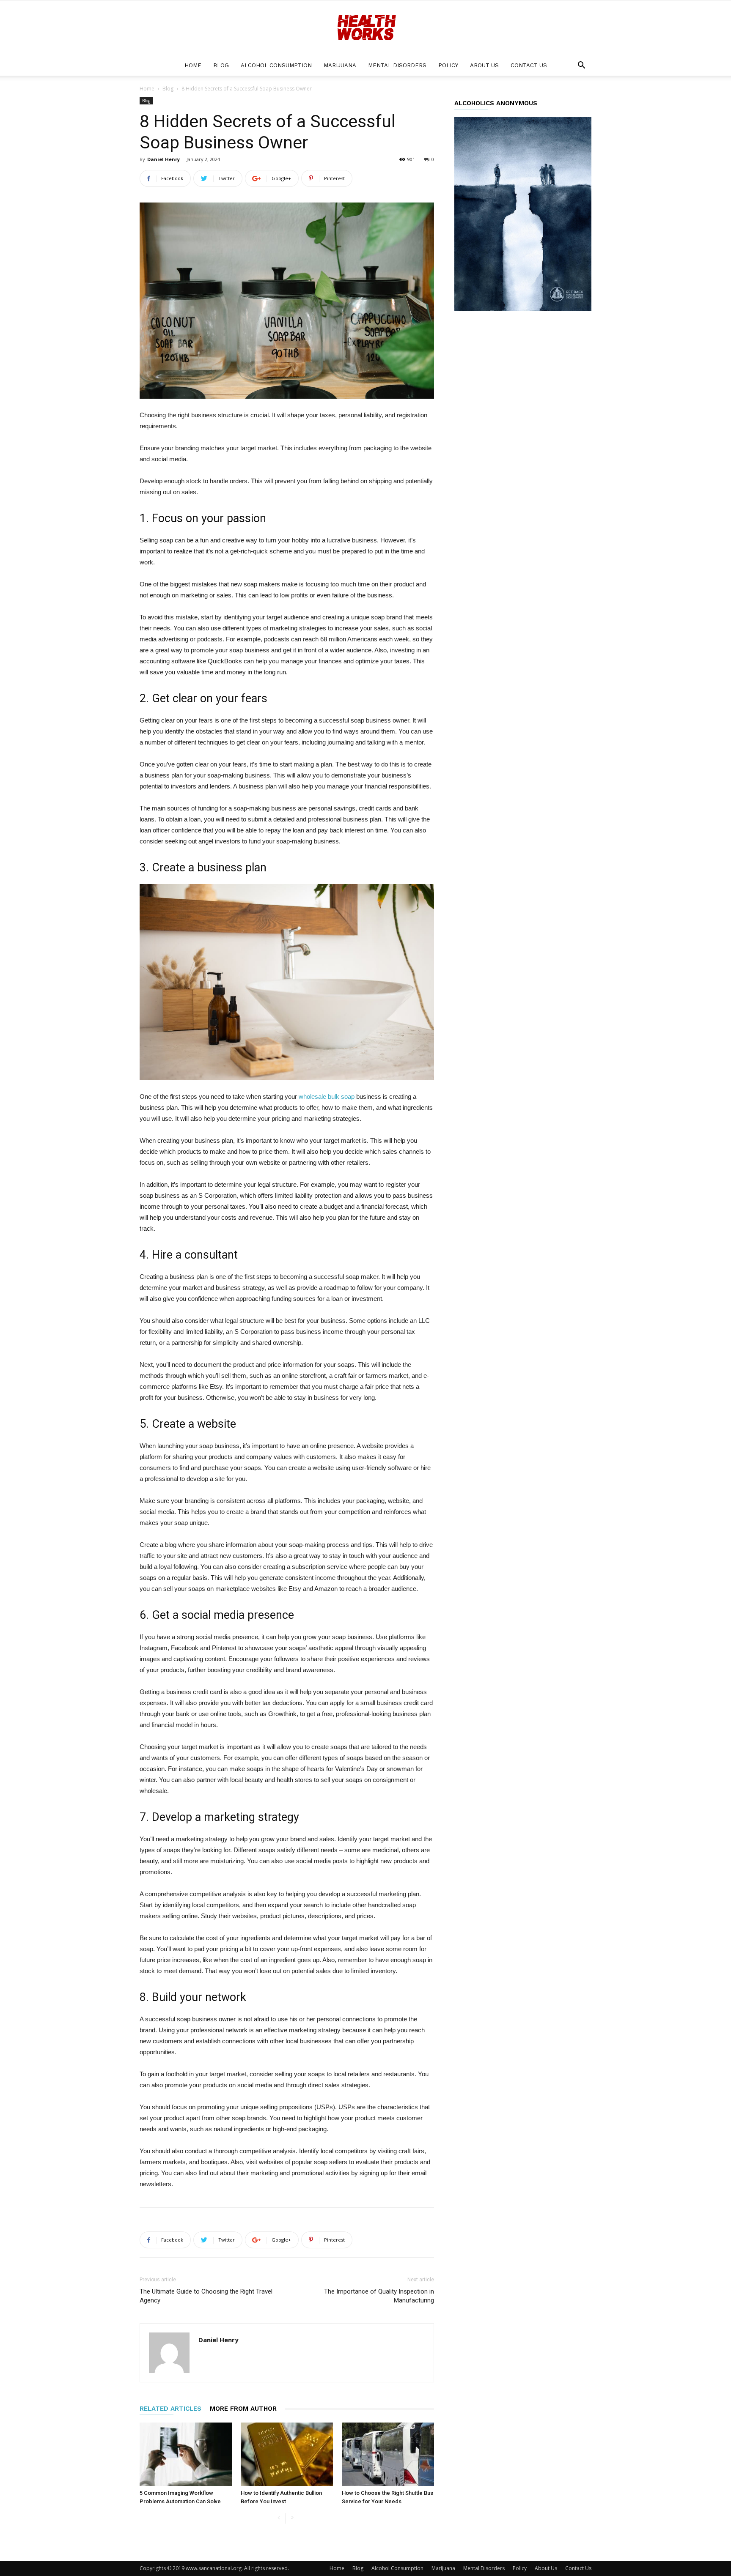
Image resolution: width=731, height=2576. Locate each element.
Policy (448, 65)
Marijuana (340, 65)
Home (193, 65)
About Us (484, 65)
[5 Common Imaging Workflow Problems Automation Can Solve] (186, 2454)
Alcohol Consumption (276, 65)
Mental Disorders (397, 65)
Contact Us (529, 65)
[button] (581, 66)
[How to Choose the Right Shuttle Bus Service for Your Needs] (388, 2454)
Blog (221, 65)
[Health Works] (365, 28)
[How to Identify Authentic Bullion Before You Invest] (287, 2454)
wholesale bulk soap (327, 1096)
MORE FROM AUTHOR (243, 2409)
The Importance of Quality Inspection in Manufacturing (379, 2296)
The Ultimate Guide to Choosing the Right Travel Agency (206, 2296)
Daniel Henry (164, 159)
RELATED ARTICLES (170, 2409)
